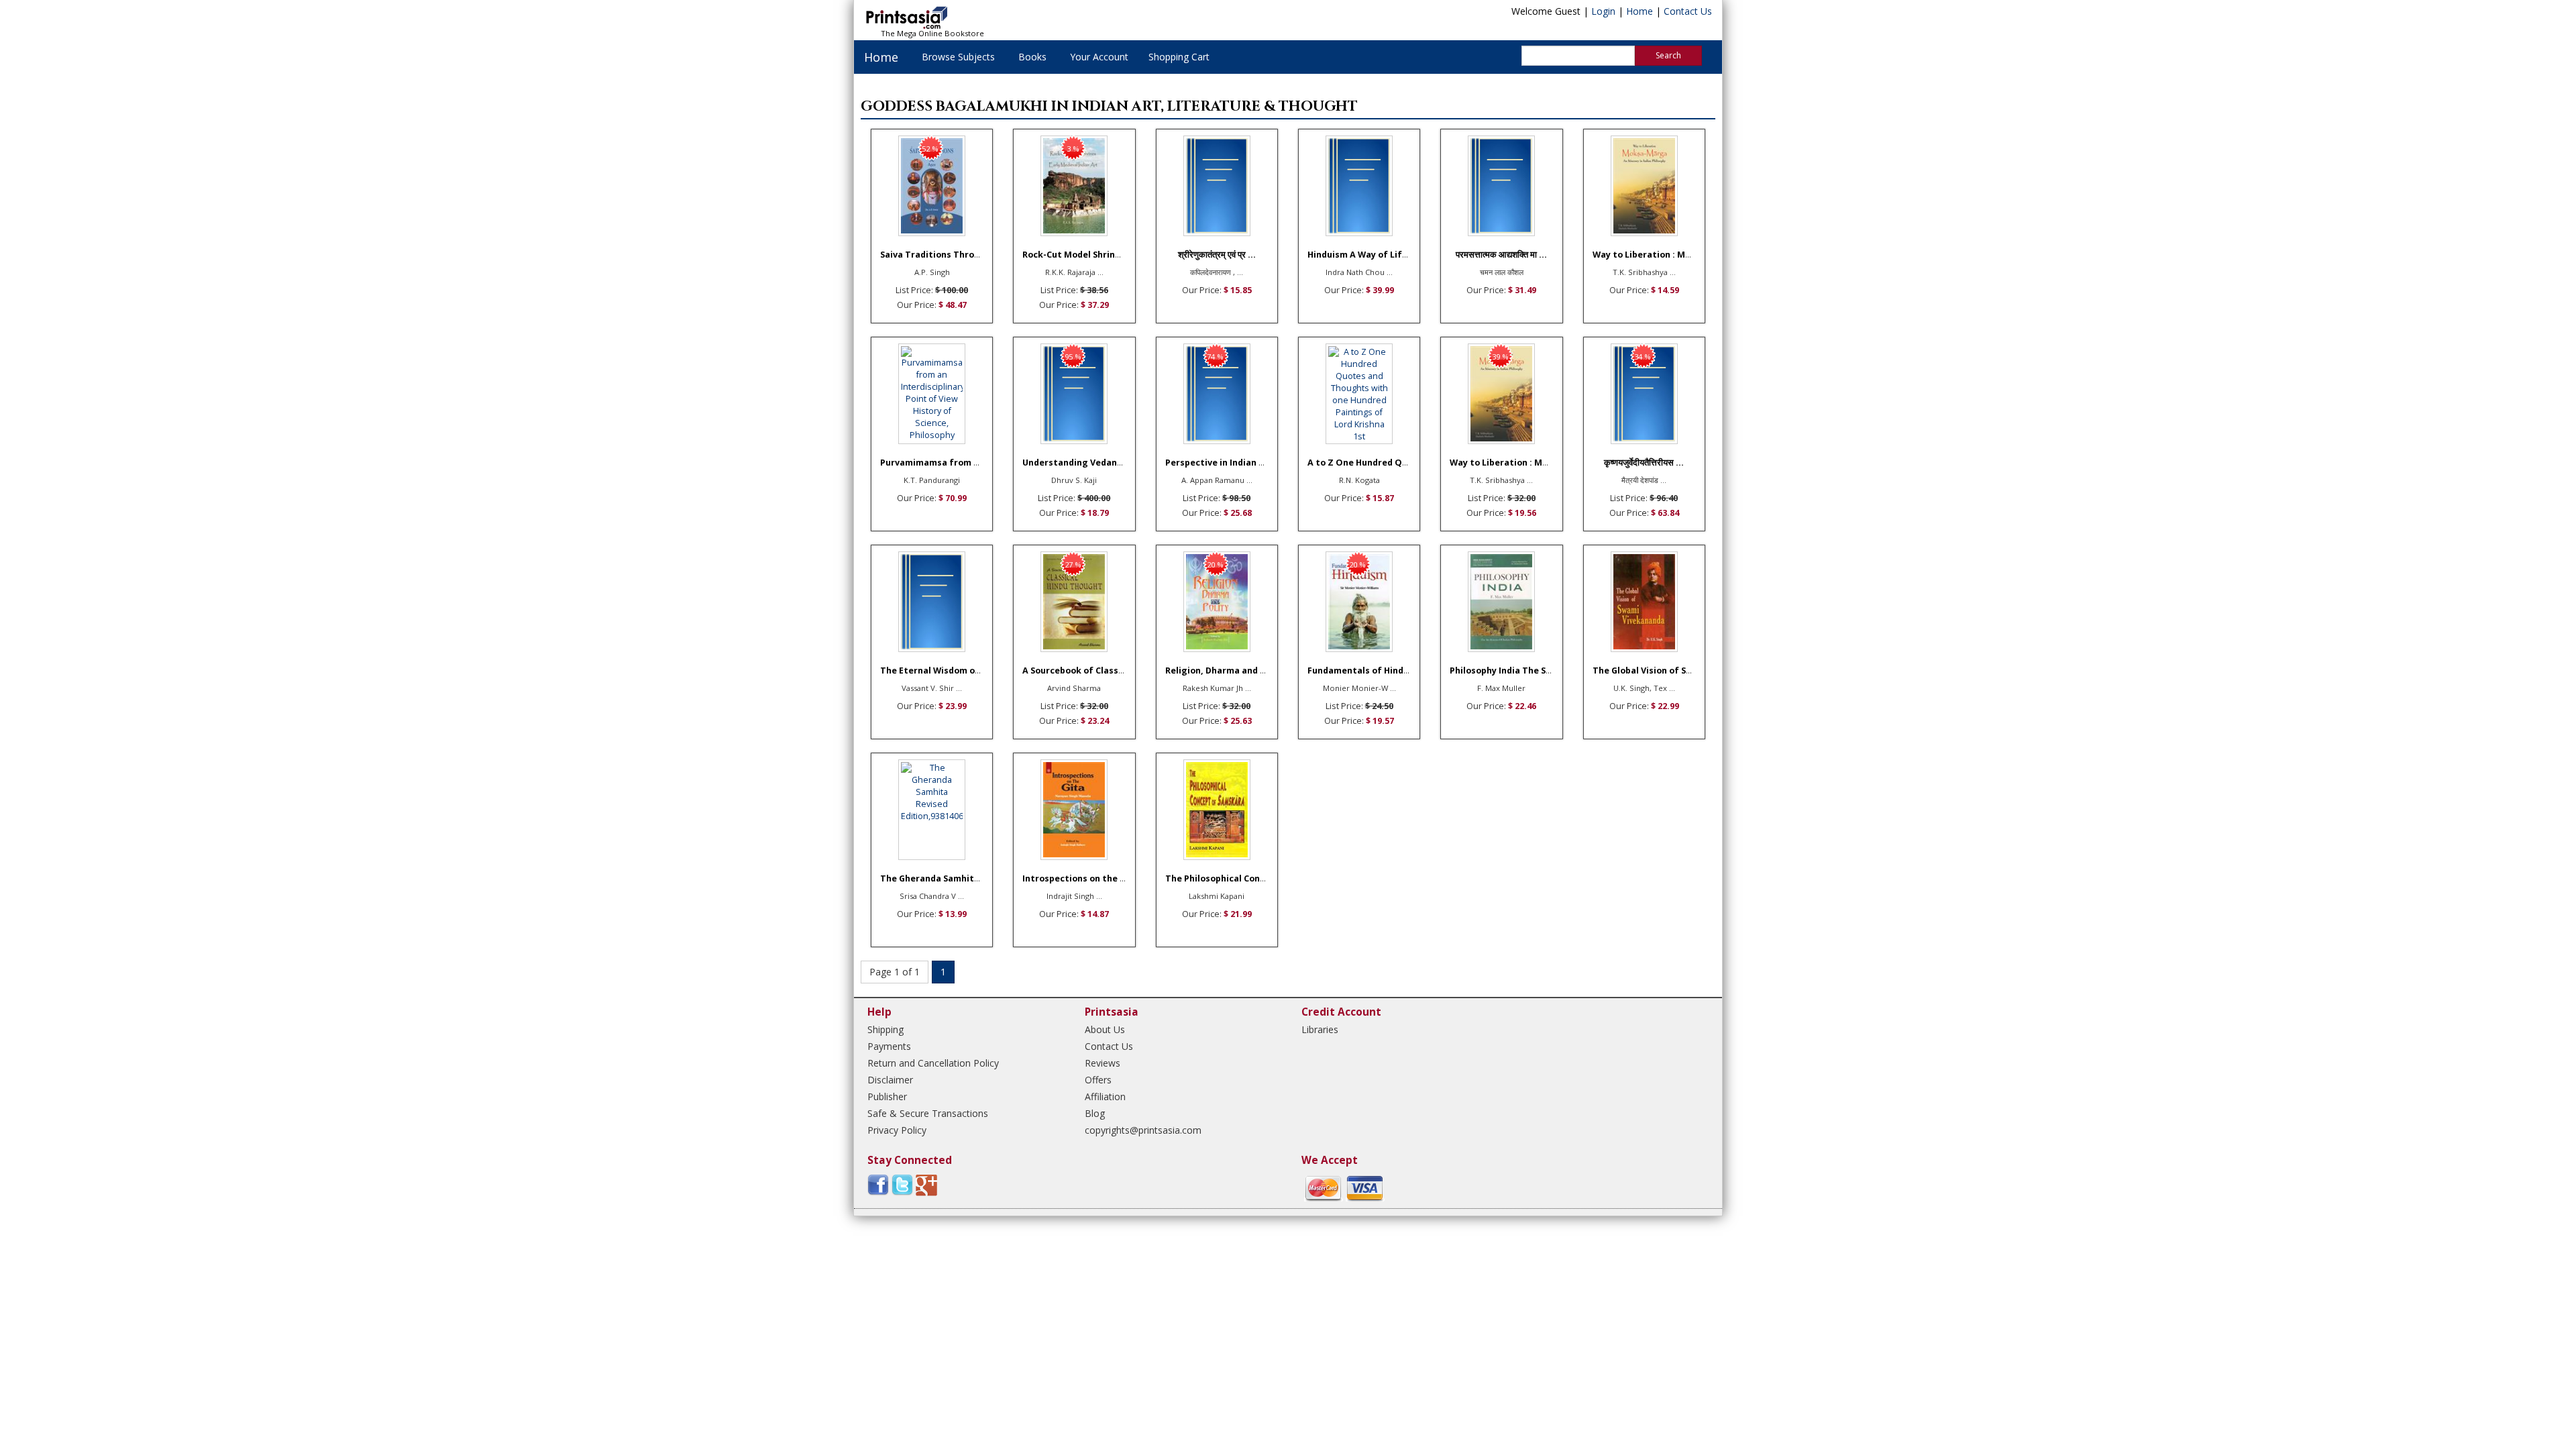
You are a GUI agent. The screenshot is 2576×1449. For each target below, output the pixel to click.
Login (1603, 11)
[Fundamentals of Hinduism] (1359, 602)
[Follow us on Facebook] (878, 1184)
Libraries (1320, 1029)
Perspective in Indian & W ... (1225, 463)
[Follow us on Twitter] (902, 1184)
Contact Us (1688, 11)
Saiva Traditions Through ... (941, 255)
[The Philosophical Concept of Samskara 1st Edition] (1217, 810)
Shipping (885, 1029)
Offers (1098, 1080)
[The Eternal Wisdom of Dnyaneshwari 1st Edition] (932, 602)
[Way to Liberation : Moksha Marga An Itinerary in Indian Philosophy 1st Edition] (1501, 394)
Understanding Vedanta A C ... (1087, 463)
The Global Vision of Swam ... (1655, 670)
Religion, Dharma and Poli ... (1226, 670)
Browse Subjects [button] (958, 57)
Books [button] (1032, 57)
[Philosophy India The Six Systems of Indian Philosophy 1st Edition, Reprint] (1501, 602)
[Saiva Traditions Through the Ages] (932, 186)
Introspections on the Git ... (1083, 878)
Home (1640, 11)
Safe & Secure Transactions (928, 1113)
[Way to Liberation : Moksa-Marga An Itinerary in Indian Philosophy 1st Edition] (1644, 186)
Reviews (1103, 1063)
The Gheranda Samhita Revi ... (945, 878)
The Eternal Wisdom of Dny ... (944, 670)
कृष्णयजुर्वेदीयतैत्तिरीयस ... (1644, 463)
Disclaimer (890, 1080)
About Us (1105, 1029)
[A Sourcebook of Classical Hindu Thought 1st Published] (1074, 602)
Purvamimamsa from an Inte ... (947, 463)
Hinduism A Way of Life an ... (1369, 255)
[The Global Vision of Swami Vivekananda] (1644, 602)
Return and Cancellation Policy (933, 1063)
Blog (1095, 1113)
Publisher (887, 1096)
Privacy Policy (897, 1130)
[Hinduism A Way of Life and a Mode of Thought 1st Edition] (1359, 186)
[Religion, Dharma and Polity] (1217, 602)
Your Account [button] (1099, 57)
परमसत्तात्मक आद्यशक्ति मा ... (1501, 255)
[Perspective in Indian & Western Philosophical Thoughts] (1217, 394)
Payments (889, 1046)
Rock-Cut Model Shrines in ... (1084, 255)
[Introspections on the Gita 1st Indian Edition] (1074, 810)
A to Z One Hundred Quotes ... (1373, 463)
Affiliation (1105, 1096)
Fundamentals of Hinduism (1366, 670)
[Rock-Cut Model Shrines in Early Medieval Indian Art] (1074, 186)
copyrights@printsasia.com (1143, 1130)
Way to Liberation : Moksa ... (1654, 255)
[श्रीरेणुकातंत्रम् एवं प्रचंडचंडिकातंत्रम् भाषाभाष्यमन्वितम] (1217, 186)
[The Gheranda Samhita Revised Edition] (932, 810)
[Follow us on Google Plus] (926, 1184)
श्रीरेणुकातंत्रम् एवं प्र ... (1217, 255)
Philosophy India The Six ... (1506, 670)
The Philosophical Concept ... (1228, 878)
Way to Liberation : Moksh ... (1511, 463)
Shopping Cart (1179, 57)
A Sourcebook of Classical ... (1083, 670)
